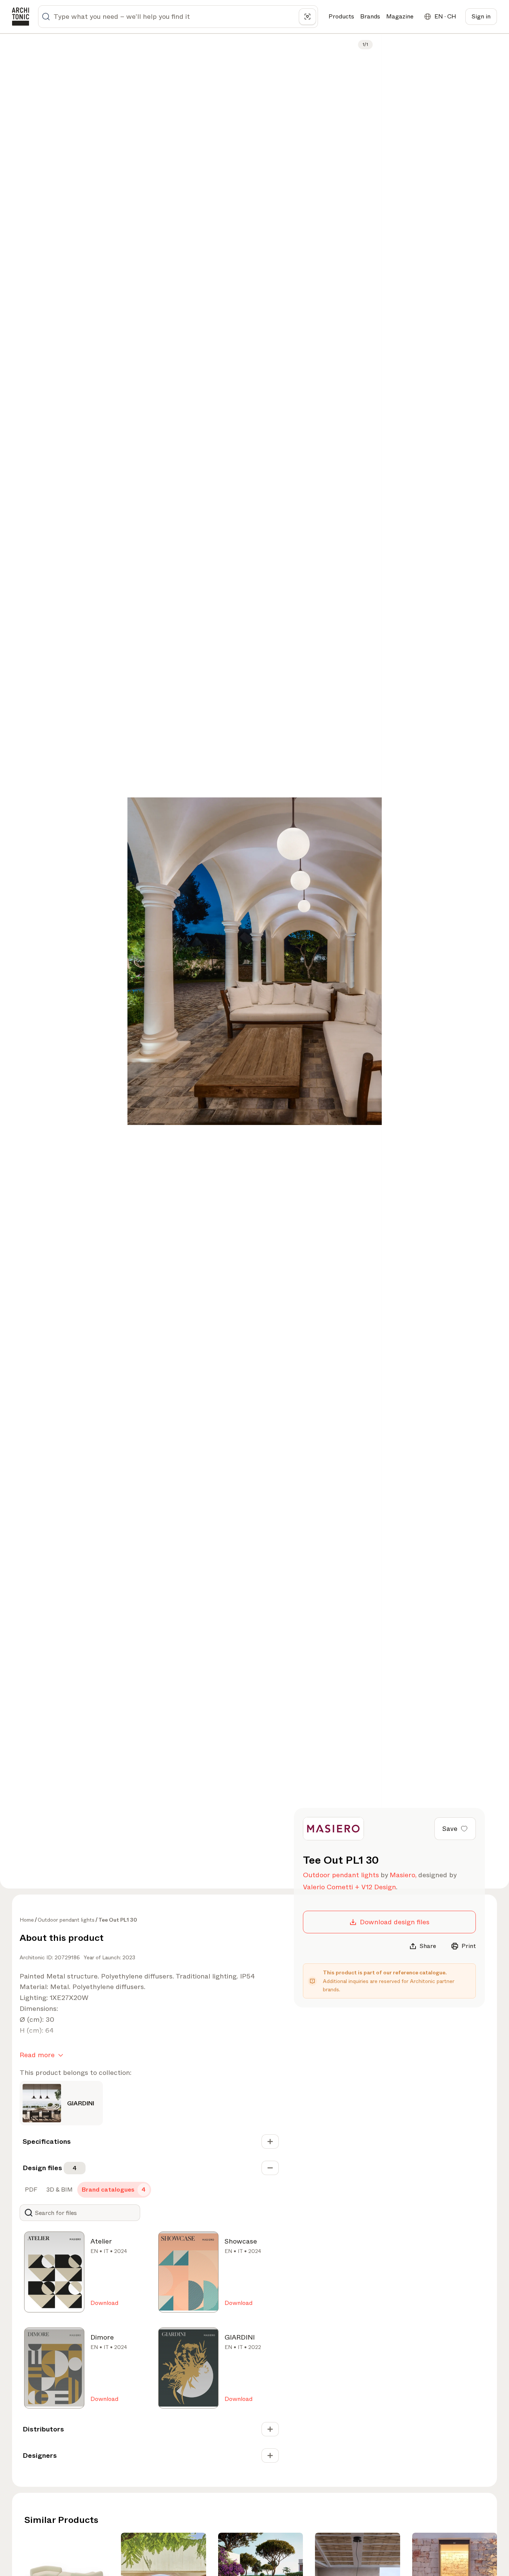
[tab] (30, 2190)
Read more (37, 2055)
